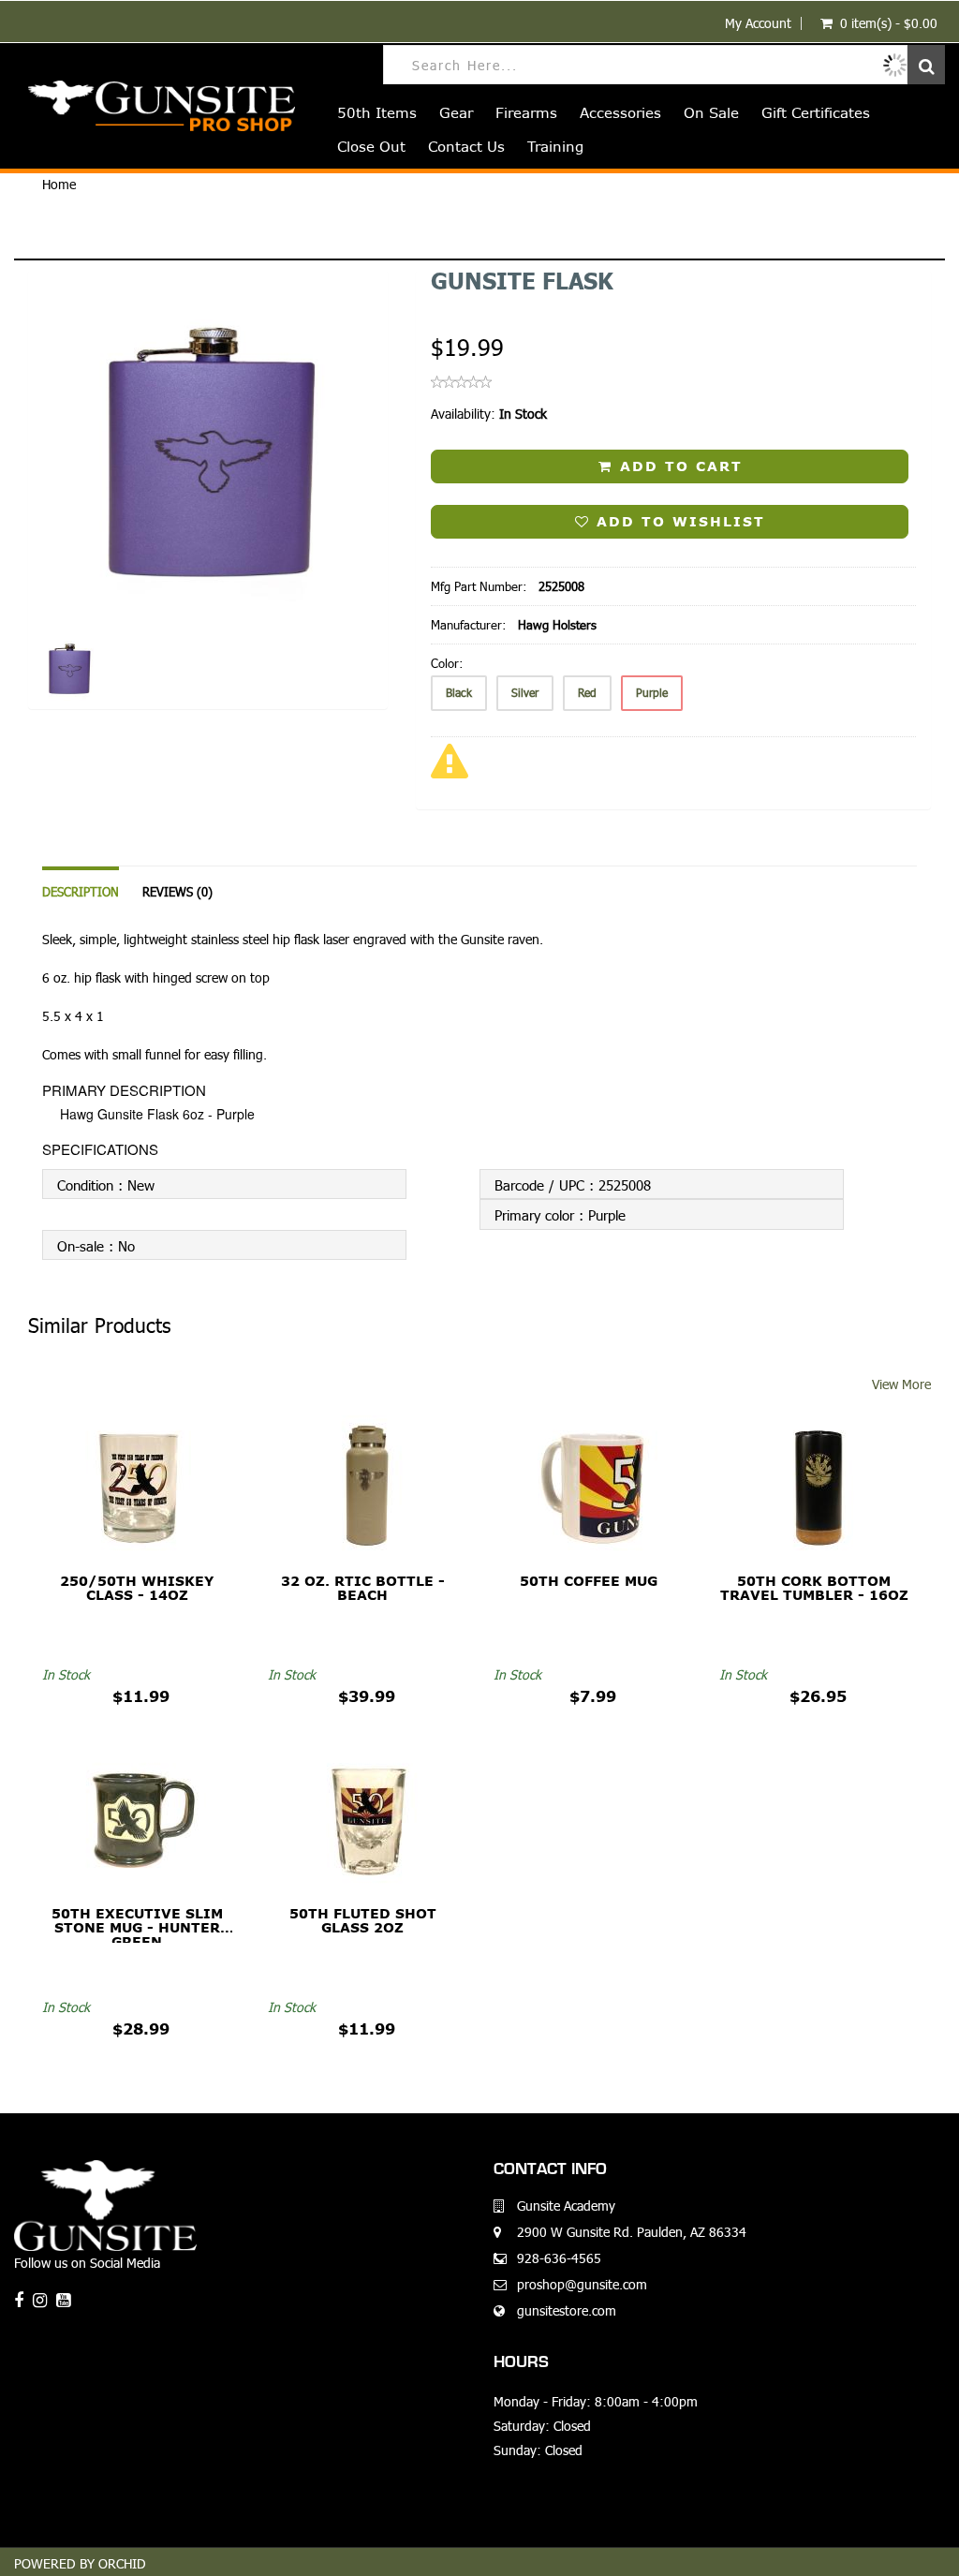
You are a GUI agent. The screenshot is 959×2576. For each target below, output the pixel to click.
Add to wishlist (678, 522)
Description (81, 892)
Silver (525, 693)
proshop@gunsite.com (582, 2284)
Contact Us (466, 147)
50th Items (377, 113)
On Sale (711, 113)
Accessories (620, 113)
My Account (758, 23)
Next (435, 517)
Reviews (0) (177, 892)
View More (901, 1384)
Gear (456, 113)
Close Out (371, 147)
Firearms (526, 113)
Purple (652, 693)
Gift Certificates (816, 113)
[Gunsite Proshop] (155, 106)
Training (555, 147)
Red (587, 693)
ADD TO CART (678, 466)
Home (59, 184)
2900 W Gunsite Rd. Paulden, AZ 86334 (632, 2232)
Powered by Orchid (80, 2563)
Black (459, 693)
